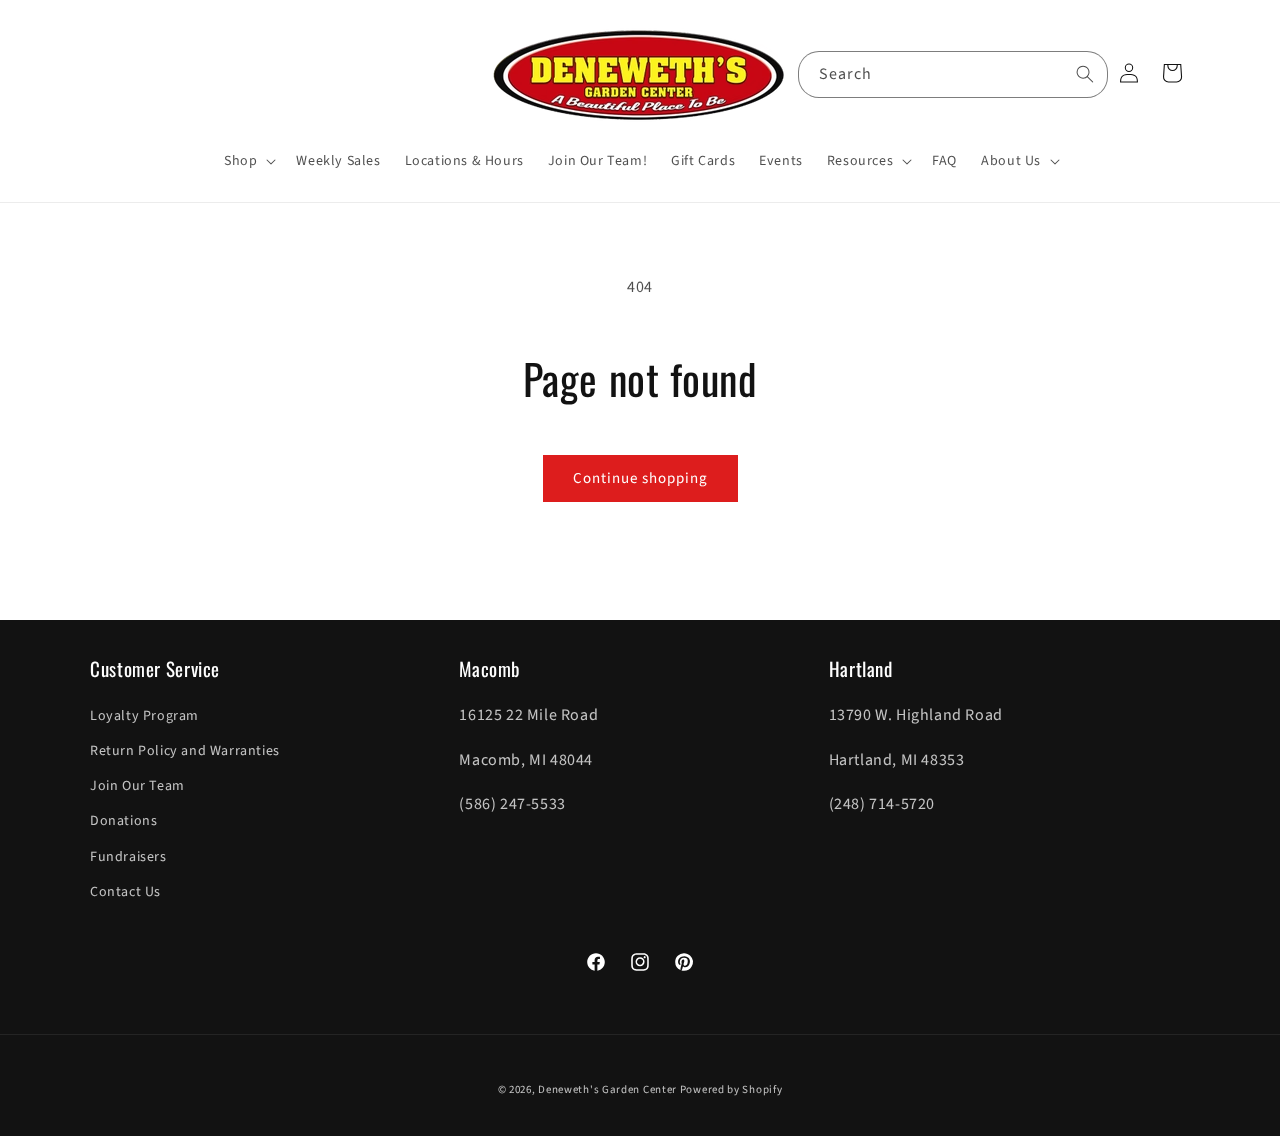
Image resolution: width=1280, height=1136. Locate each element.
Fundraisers (128, 857)
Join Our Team (137, 786)
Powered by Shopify (731, 1089)
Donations (123, 821)
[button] (248, 161)
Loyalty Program (144, 716)
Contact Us (125, 892)
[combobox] (953, 74)
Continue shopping (640, 478)
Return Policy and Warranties (185, 751)
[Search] (1085, 74)
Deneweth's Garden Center (607, 1089)
